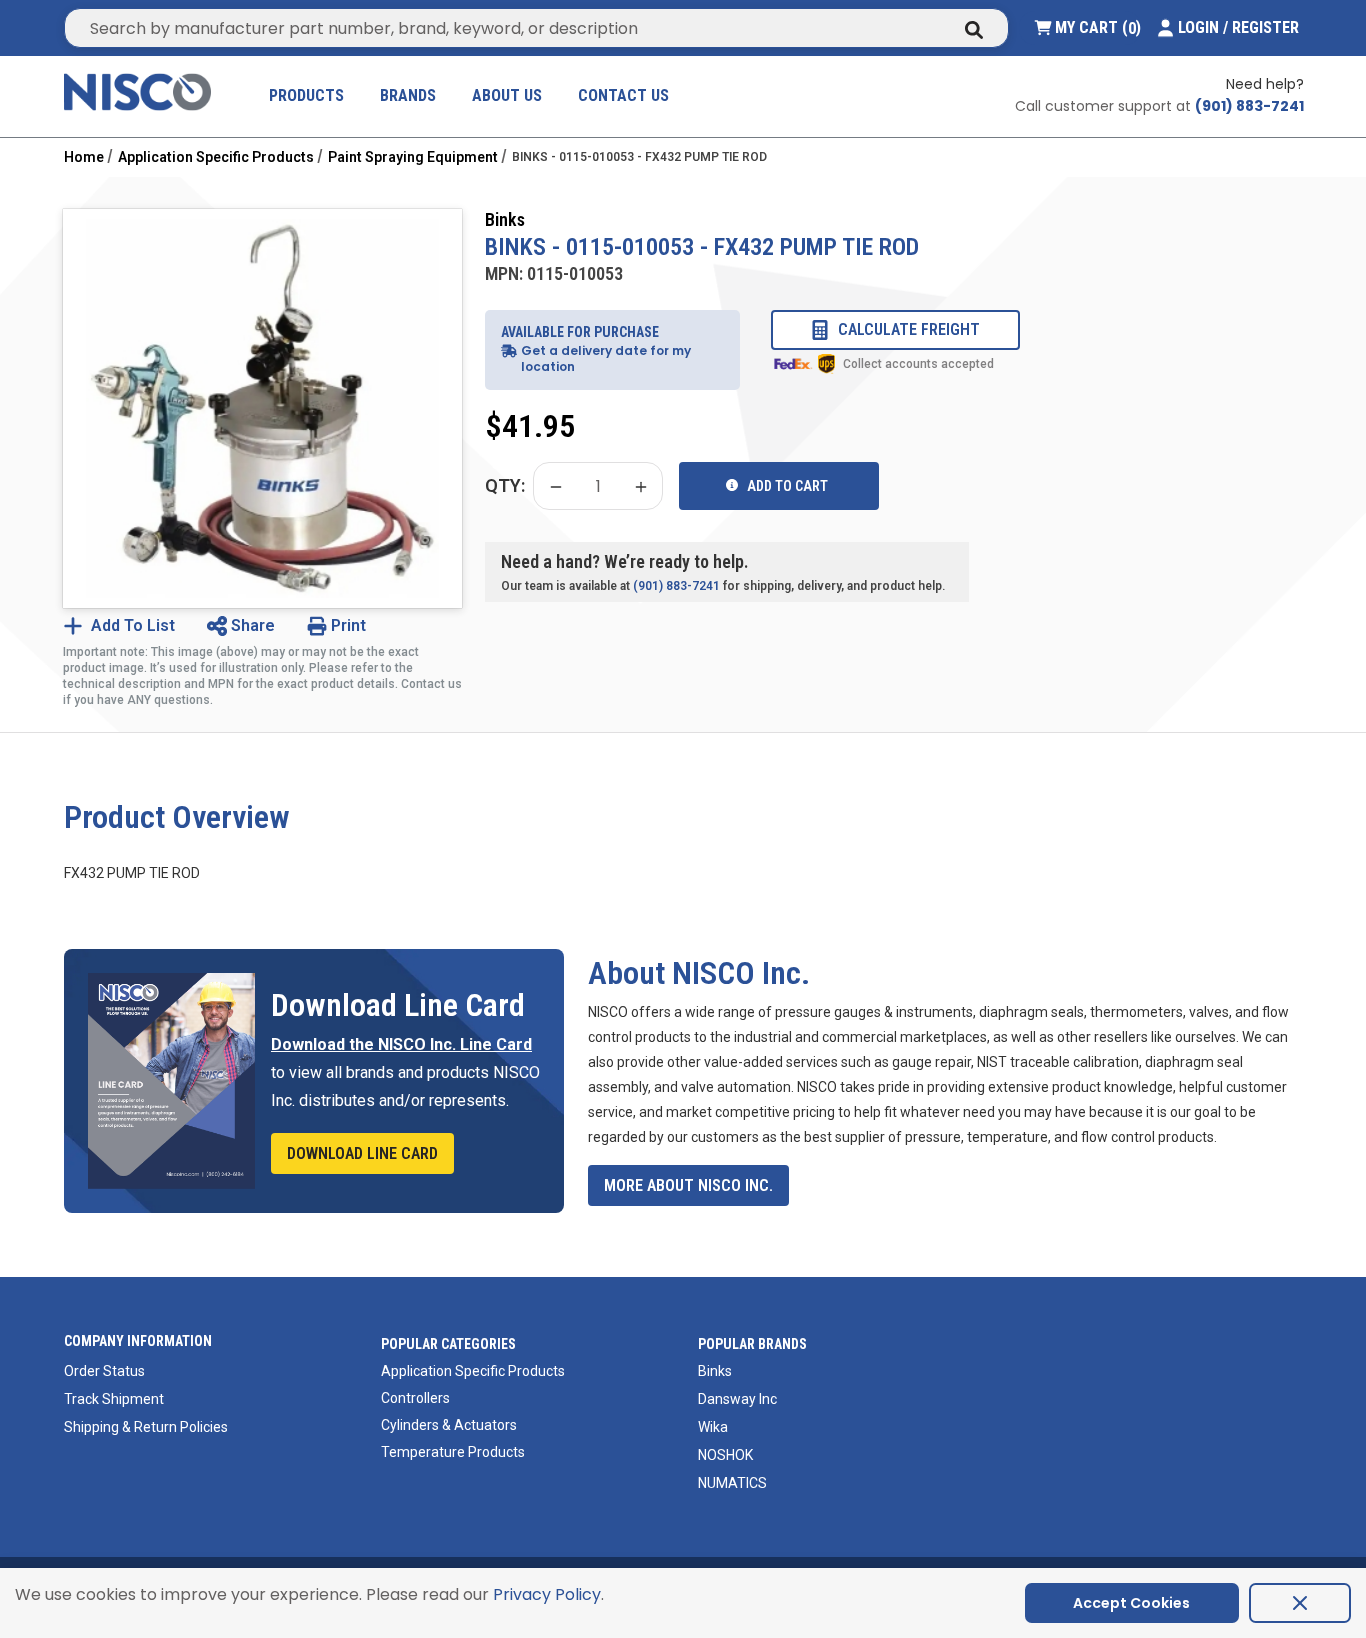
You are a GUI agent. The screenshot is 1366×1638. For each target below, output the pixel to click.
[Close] (1300, 1603)
